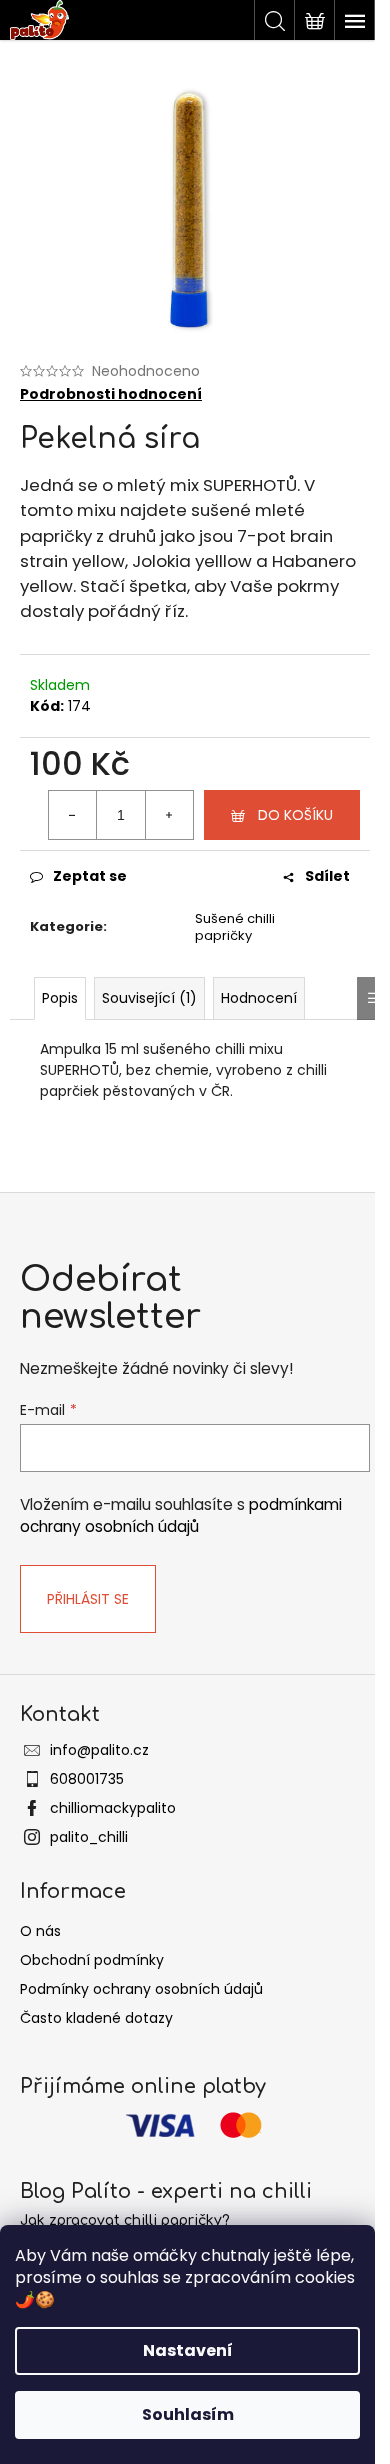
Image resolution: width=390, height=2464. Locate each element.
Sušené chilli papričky (235, 927)
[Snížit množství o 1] (73, 815)
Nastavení (188, 2350)
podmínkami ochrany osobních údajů (181, 1515)
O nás (40, 1931)
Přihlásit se (88, 1599)
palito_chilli (89, 1837)
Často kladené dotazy (96, 2018)
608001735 (87, 1779)
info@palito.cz (99, 1750)
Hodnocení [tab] (259, 998)
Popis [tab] (60, 998)
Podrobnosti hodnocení (111, 394)
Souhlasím (188, 2414)
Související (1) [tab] (149, 998)
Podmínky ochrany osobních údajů (141, 1989)
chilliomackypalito (113, 1808)
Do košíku (295, 815)
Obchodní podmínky (92, 1960)
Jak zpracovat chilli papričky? (125, 2220)
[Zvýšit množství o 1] (169, 815)
